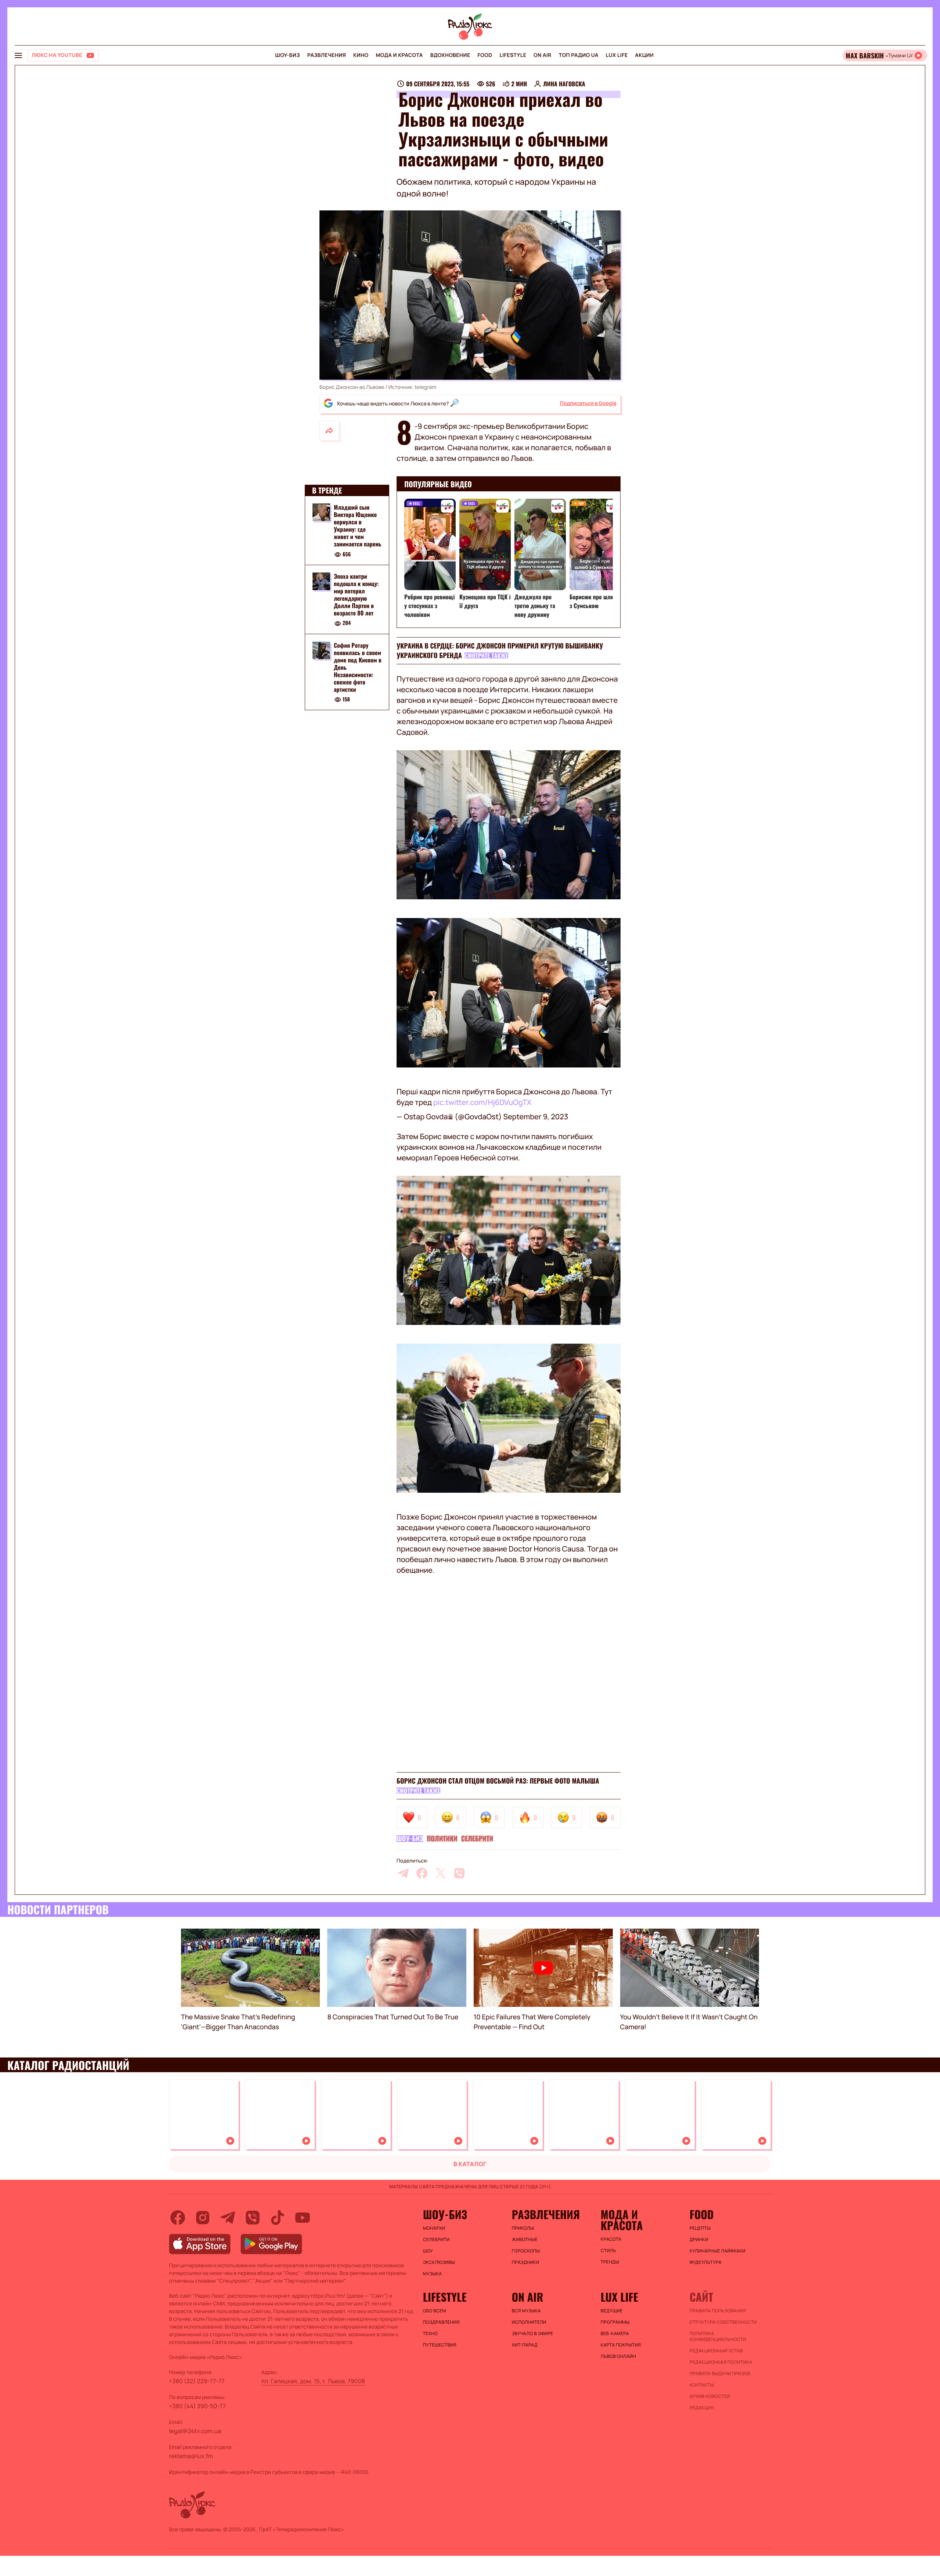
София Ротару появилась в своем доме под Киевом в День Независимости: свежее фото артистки (358, 667)
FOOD (485, 55)
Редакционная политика (721, 2362)
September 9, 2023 (536, 1117)
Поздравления (441, 2322)
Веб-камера (615, 2334)
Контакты (702, 2385)
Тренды (610, 2262)
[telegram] (403, 1873)
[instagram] (203, 2218)
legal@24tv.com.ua (195, 2431)
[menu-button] (18, 55)
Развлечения (327, 55)
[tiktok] (278, 2218)
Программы (615, 2322)
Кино (361, 55)
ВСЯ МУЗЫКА (526, 2311)
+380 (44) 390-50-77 (197, 2406)
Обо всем (435, 2311)
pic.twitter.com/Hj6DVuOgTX (482, 1102)
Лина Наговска (564, 84)
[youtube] (303, 2218)
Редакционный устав (716, 2351)
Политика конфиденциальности (718, 2337)
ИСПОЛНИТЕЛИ (529, 2322)
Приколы (523, 2228)
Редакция (702, 2408)
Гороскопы (526, 2251)
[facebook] (422, 1873)
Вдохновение (450, 55)
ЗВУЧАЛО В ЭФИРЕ (533, 2334)
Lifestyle (513, 55)
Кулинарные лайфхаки (717, 2251)
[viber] (459, 1873)
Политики (442, 1839)
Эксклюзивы (439, 2262)
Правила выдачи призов (720, 2374)
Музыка (433, 2274)
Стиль (608, 2251)
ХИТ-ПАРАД (525, 2345)
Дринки (699, 2240)
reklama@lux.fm (191, 2456)
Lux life (617, 55)
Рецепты (700, 2228)
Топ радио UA (579, 55)
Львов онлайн (618, 2356)
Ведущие (612, 2311)
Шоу (428, 2251)
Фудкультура (706, 2262)
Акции (645, 55)
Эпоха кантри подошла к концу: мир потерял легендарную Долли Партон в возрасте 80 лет (356, 595)
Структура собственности (723, 2322)
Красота (611, 2239)
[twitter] (441, 1873)
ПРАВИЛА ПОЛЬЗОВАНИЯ (718, 2311)
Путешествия (440, 2345)
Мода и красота (399, 55)
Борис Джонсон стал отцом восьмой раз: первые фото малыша (498, 1781)
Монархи (434, 2228)
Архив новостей (710, 2396)
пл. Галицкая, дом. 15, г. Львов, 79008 (313, 2381)
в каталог (470, 2164)
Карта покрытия (621, 2345)
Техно (431, 2334)
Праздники (526, 2262)
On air (542, 55)
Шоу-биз (287, 55)
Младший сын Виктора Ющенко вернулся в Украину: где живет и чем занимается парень (358, 525)
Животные (525, 2240)
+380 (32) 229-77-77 (197, 2381)
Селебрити (477, 1839)
